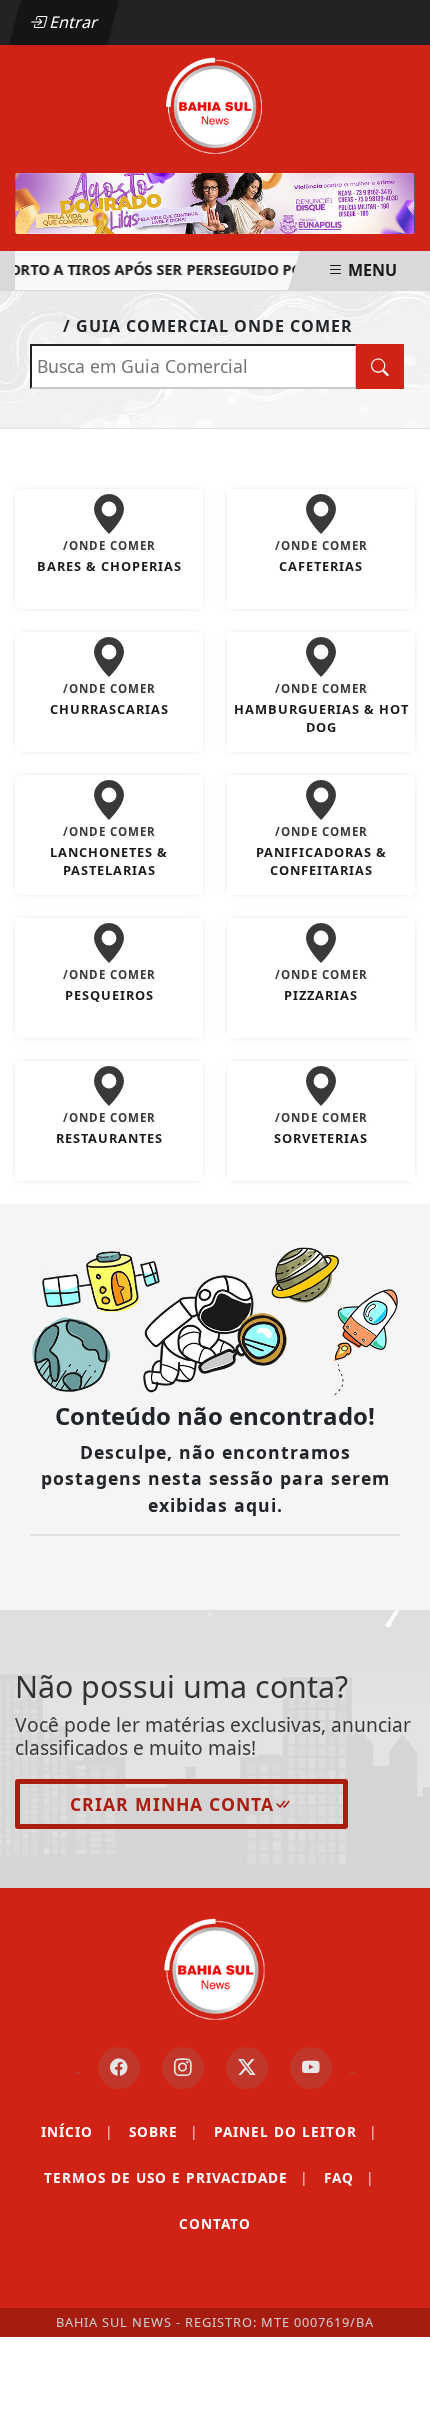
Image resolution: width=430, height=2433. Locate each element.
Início (77, 2131)
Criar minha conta (172, 1804)
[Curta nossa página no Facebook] (119, 2068)
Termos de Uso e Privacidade (176, 2177)
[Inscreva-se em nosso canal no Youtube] (311, 2068)
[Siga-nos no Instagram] (183, 2068)
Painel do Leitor (295, 2131)
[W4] (215, 203)
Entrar (72, 22)
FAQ (349, 2177)
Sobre (163, 2131)
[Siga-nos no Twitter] (247, 2068)
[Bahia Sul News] (215, 104)
